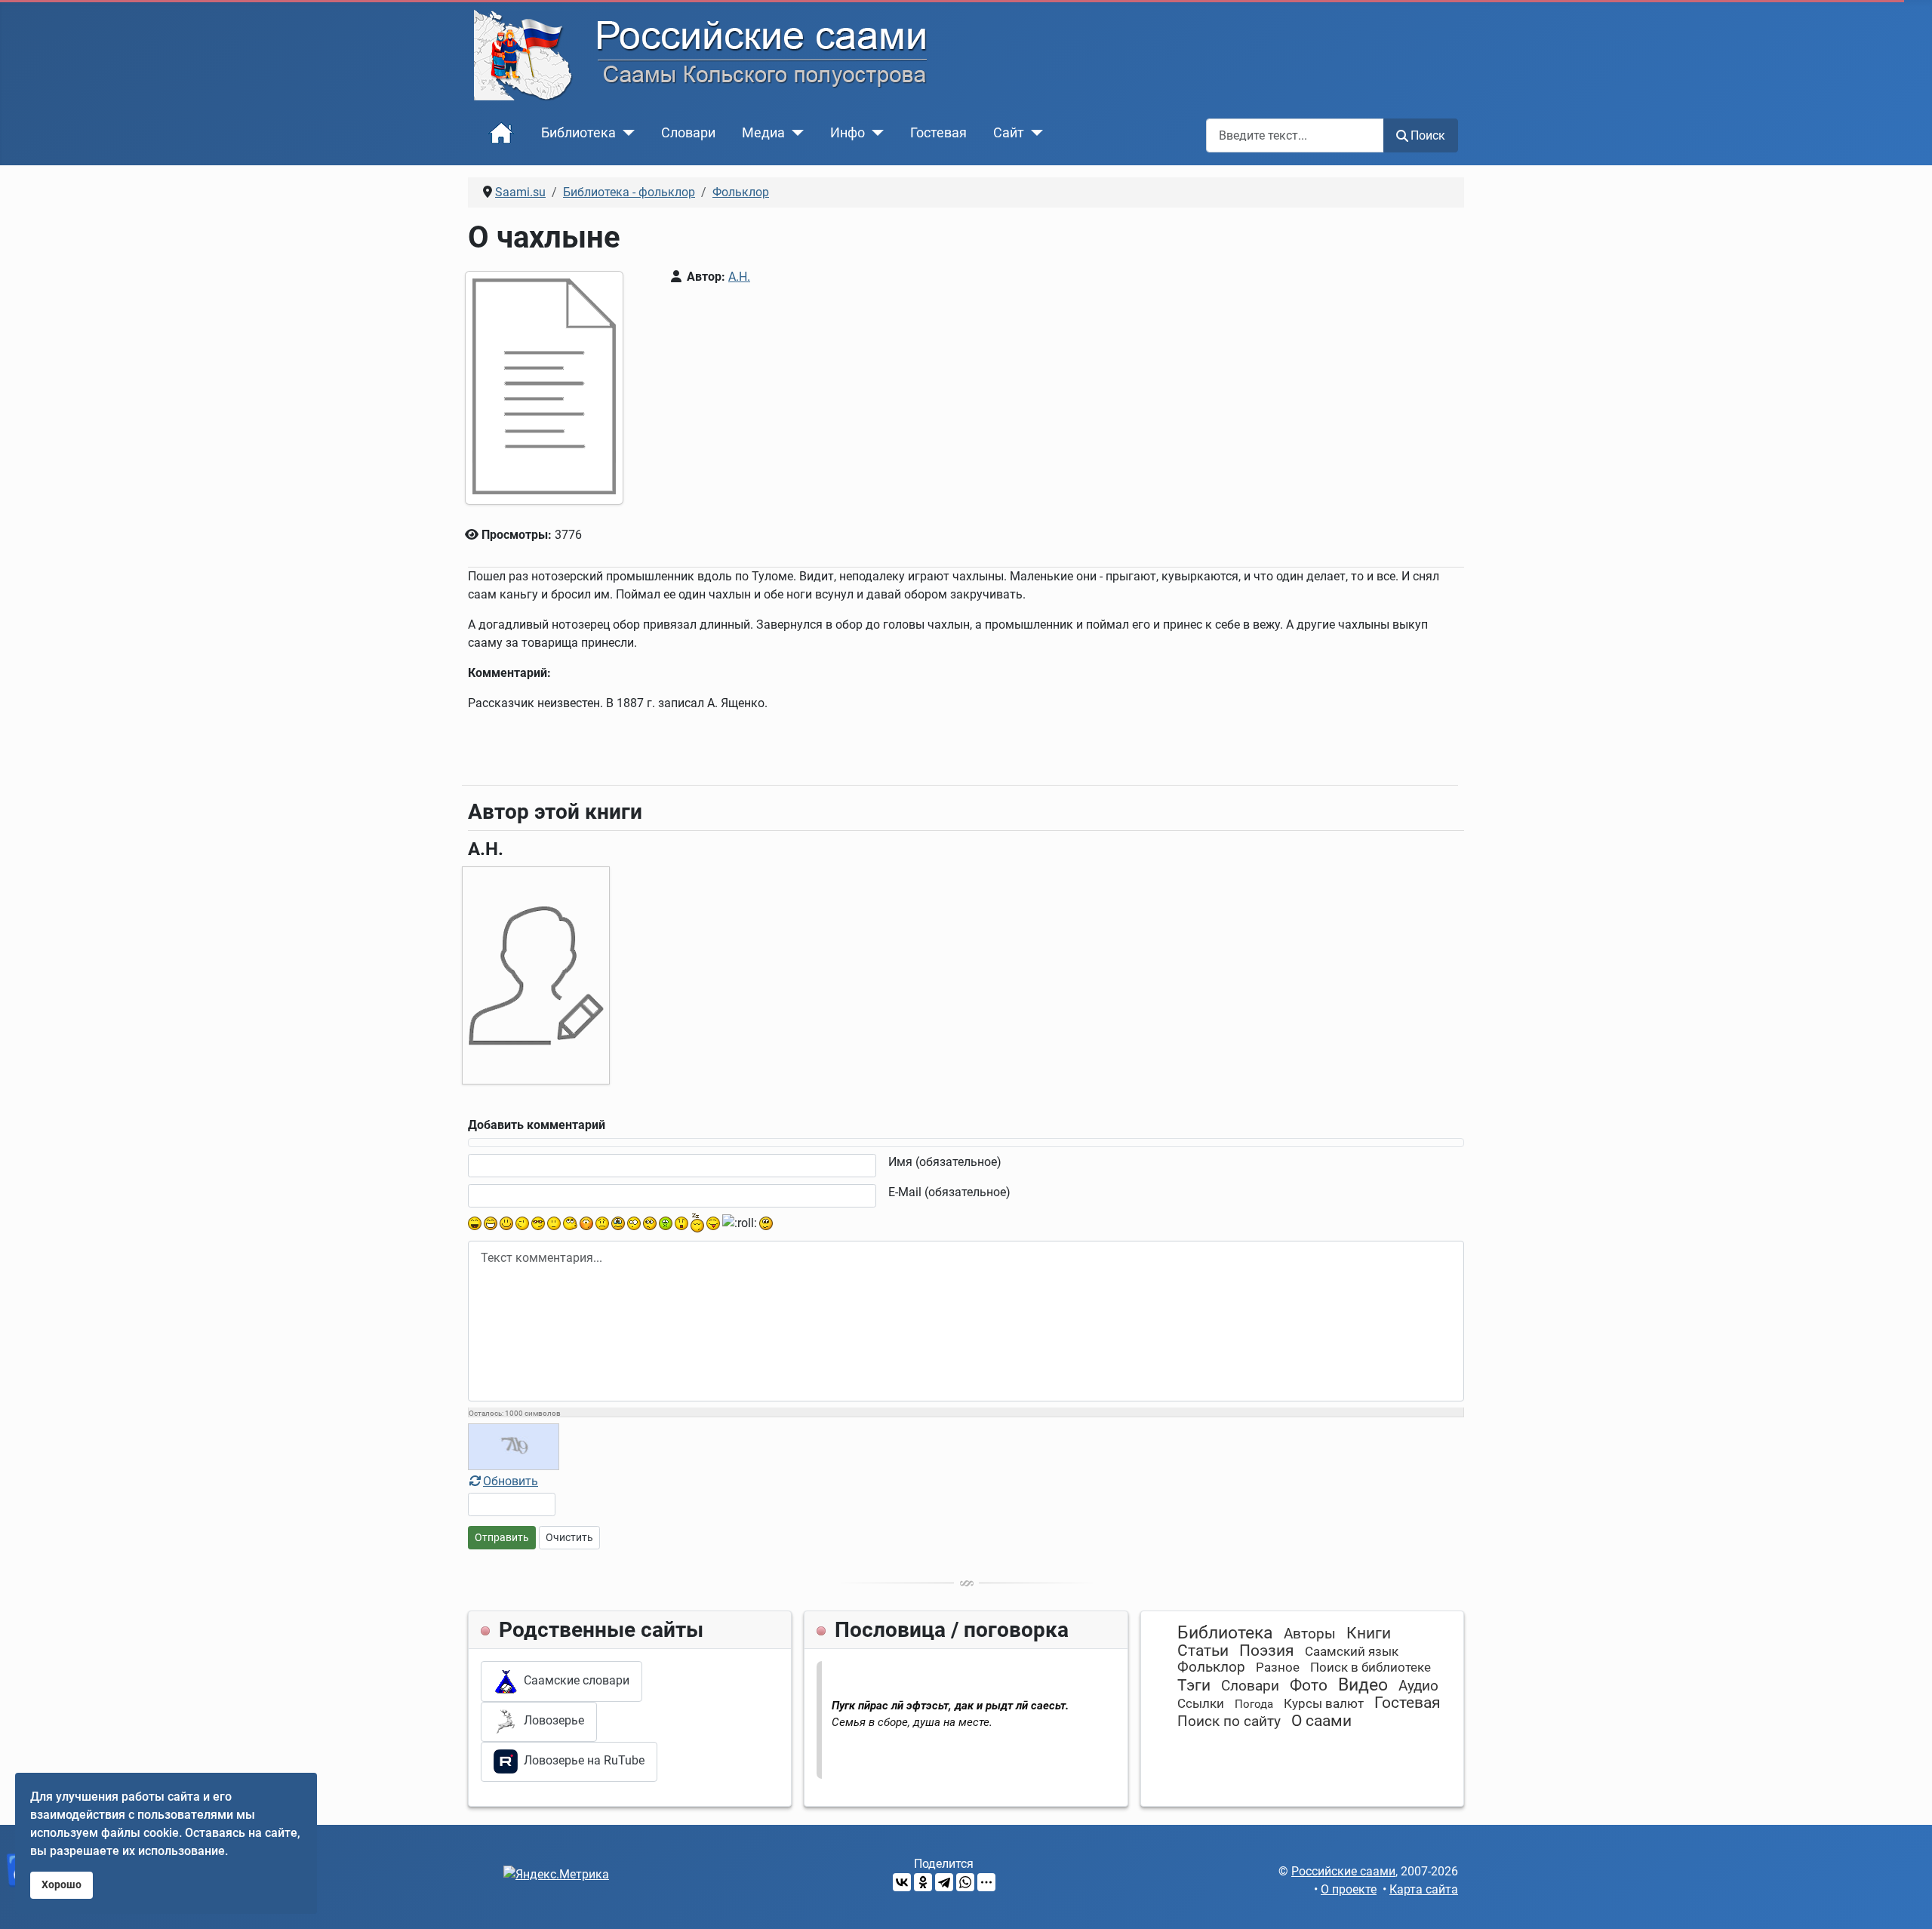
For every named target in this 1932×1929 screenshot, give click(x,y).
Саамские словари (574, 1680)
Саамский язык (1352, 1651)
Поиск (1428, 135)
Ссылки (1201, 1703)
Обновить (511, 1481)
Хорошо (62, 1885)
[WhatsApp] (965, 1882)
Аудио (1418, 1686)
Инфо (848, 133)
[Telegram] (944, 1882)
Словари (688, 133)
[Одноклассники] (923, 1882)
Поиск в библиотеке (1371, 1667)
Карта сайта (1424, 1889)
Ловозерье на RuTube (581, 1761)
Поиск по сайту (1229, 1721)
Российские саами (1343, 1871)
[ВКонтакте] (902, 1882)
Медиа (763, 133)
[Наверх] (1906, 1901)
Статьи (1203, 1651)
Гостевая (938, 133)
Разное (1278, 1667)
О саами (1321, 1721)
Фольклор (1211, 1667)
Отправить (502, 1537)
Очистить (569, 1537)
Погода (1254, 1704)
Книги (1369, 1633)
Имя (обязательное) (945, 1162)
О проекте (1349, 1889)
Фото (1309, 1685)
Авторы (1310, 1634)
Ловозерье (551, 1720)
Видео (1363, 1685)
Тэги (1194, 1685)
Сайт (1009, 133)
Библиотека (578, 133)
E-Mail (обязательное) (949, 1192)
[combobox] (1295, 135)
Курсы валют (1324, 1703)
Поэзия (1267, 1651)
